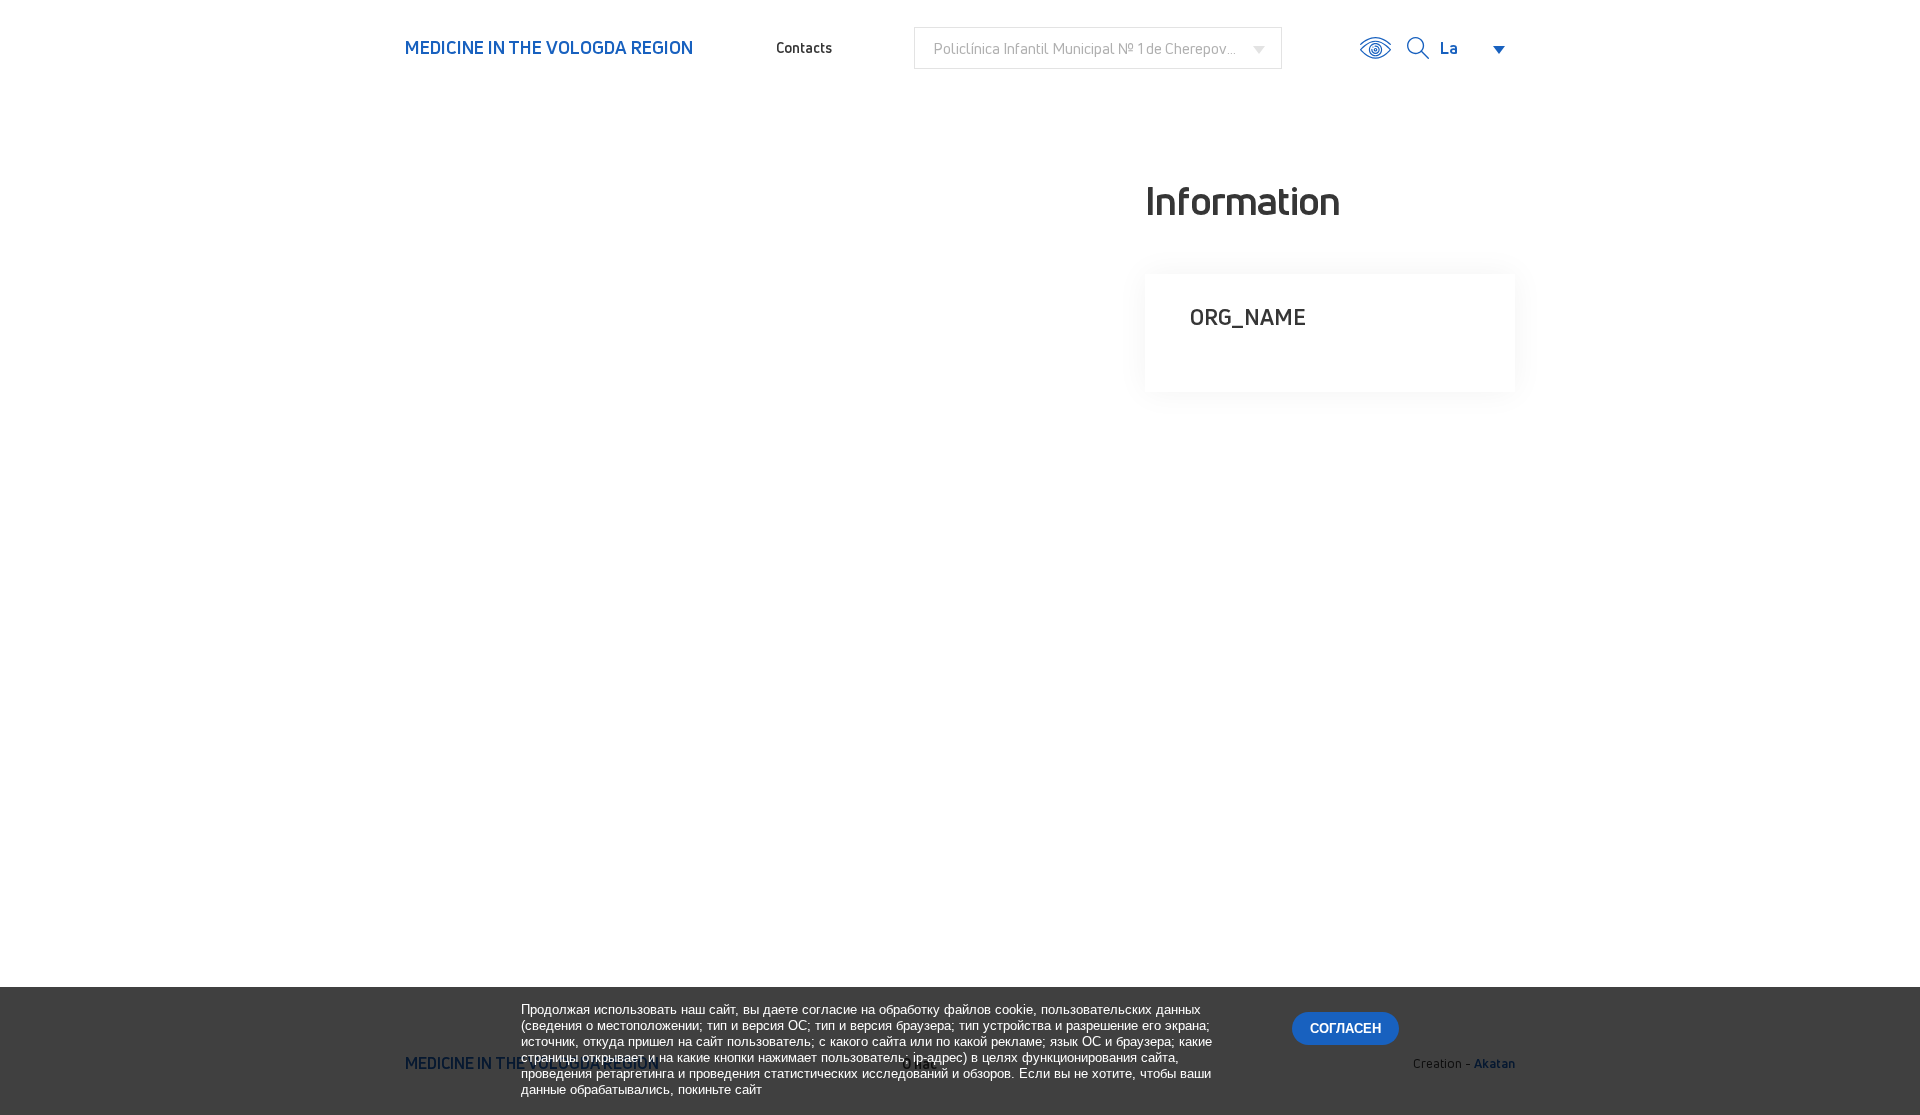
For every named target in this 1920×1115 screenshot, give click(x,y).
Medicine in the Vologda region (549, 47)
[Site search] (1418, 48)
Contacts (804, 47)
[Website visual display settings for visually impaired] (1375, 48)
